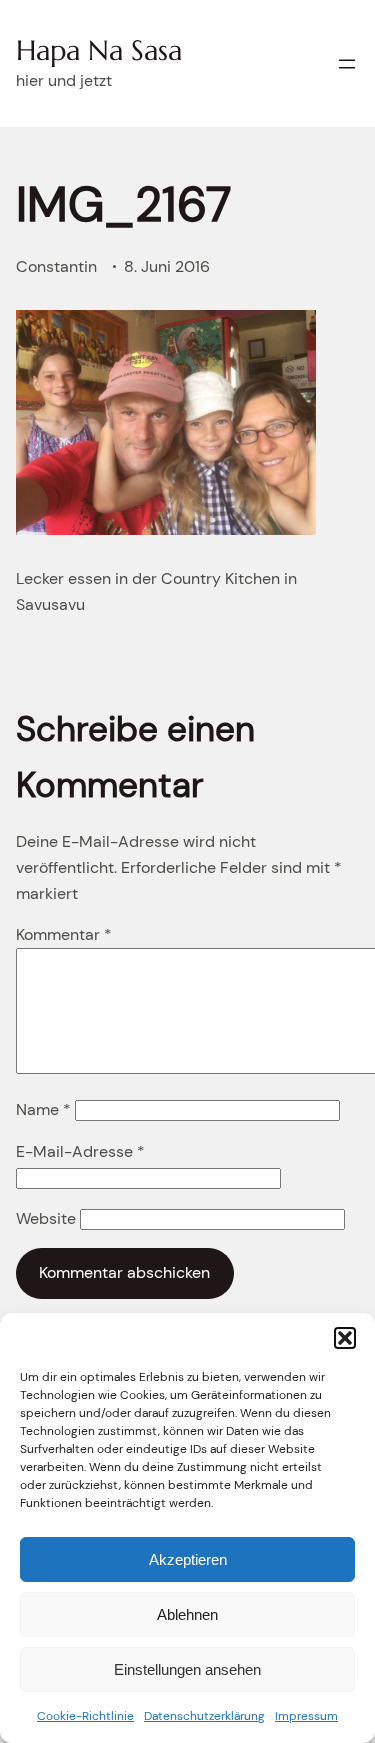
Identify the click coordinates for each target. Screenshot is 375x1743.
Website (46, 1218)
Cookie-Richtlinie (85, 1716)
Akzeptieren (188, 1559)
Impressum (306, 1716)
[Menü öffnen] (347, 64)
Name (43, 1109)
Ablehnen (187, 1614)
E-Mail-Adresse (80, 1151)
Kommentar (64, 934)
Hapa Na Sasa (99, 50)
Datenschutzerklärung (204, 1716)
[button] (345, 1338)
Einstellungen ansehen (187, 1669)
